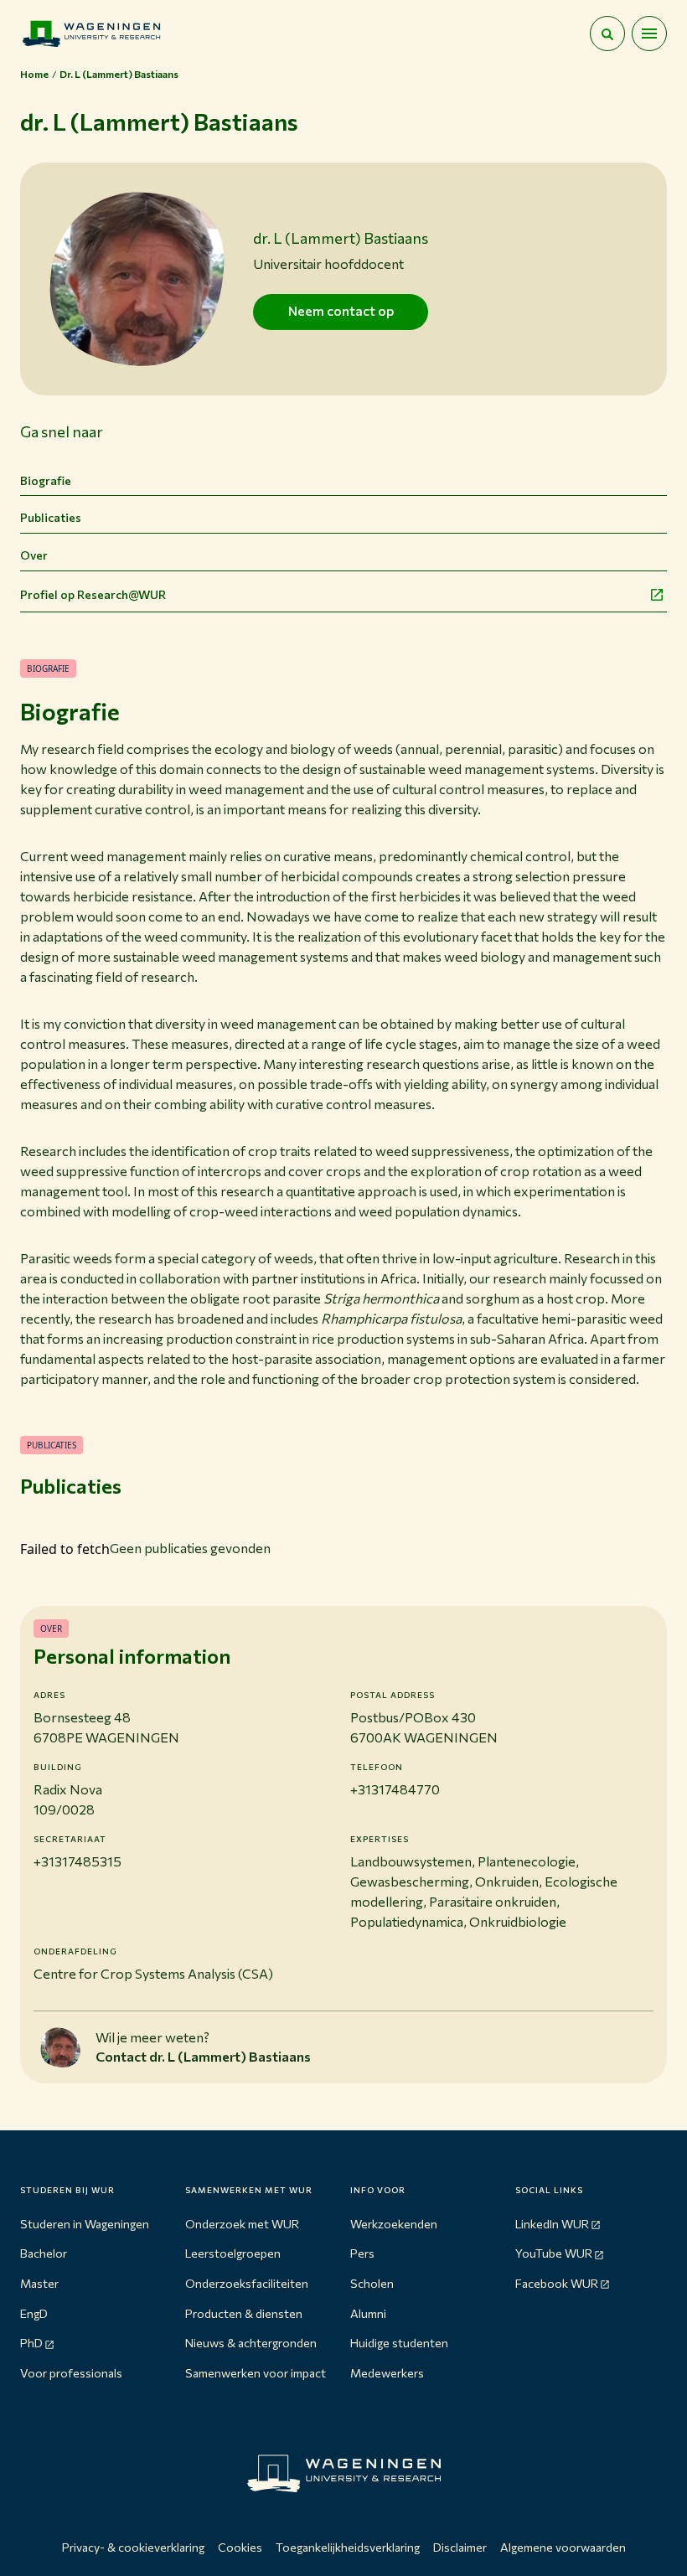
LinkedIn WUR (552, 2224)
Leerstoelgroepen (233, 2253)
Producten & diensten (244, 2313)
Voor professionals (71, 2373)
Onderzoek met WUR (242, 2224)
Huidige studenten (399, 2343)
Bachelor (44, 2253)
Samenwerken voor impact (256, 2373)
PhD (31, 2343)
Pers (362, 2253)
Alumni (368, 2313)
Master (39, 2283)
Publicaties (51, 517)
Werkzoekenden (394, 2224)
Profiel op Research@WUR (93, 594)
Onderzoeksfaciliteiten (247, 2283)
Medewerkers (387, 2373)
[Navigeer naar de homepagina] (91, 34)
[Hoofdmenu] (649, 34)
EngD (34, 2313)
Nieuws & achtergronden (251, 2343)
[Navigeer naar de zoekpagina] (607, 34)
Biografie (46, 480)
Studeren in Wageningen (85, 2224)
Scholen (372, 2283)
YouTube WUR (554, 2253)
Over (34, 555)
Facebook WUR (557, 2283)
